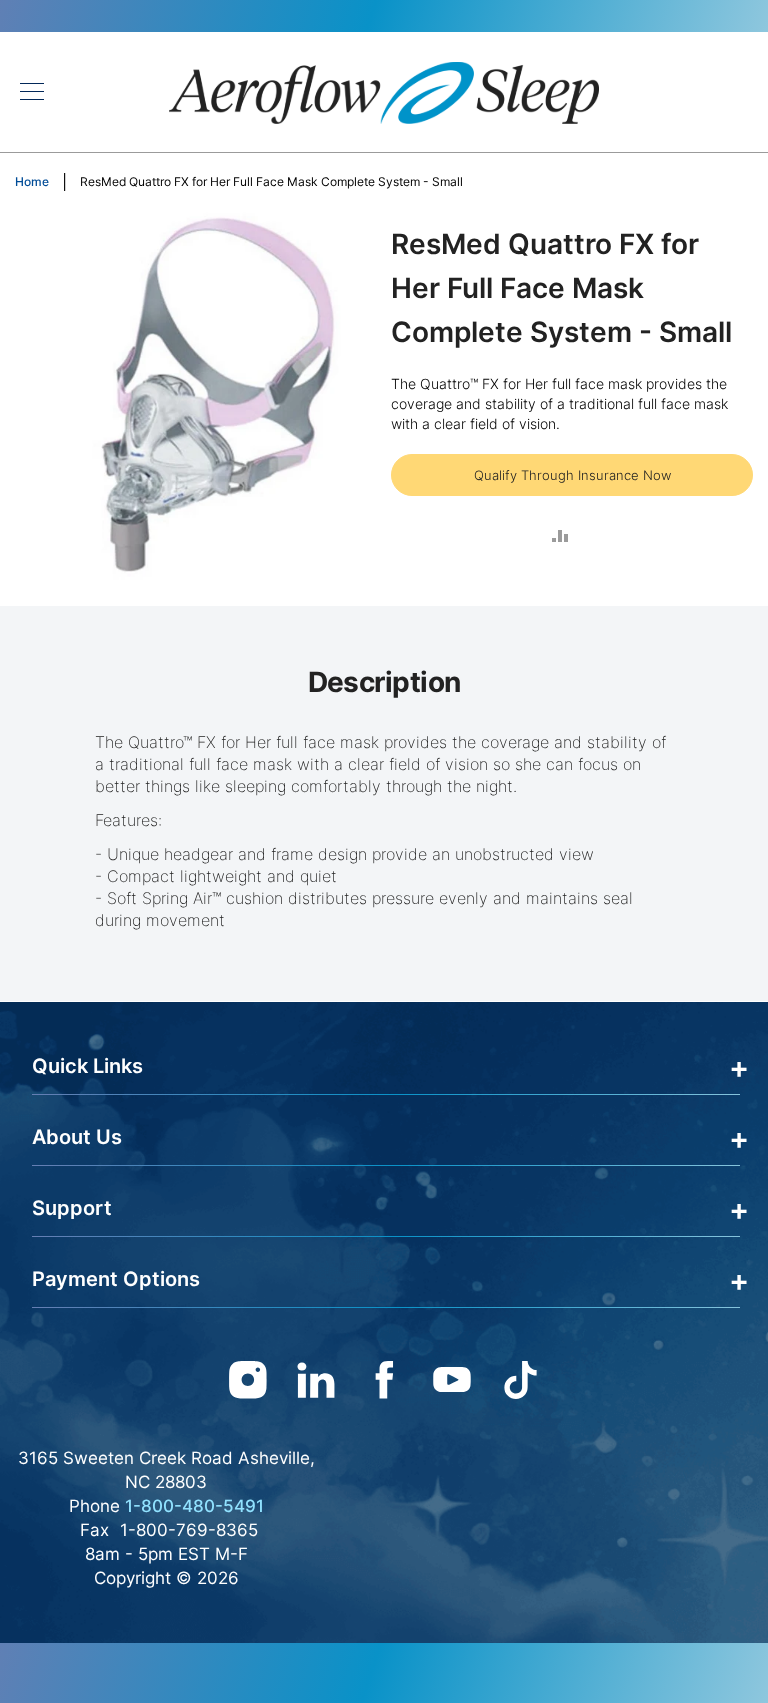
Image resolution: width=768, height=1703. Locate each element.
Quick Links (87, 1066)
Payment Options (116, 1279)
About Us (77, 1137)
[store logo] (384, 92)
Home (32, 181)
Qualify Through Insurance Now (572, 475)
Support (72, 1208)
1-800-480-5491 (194, 1506)
